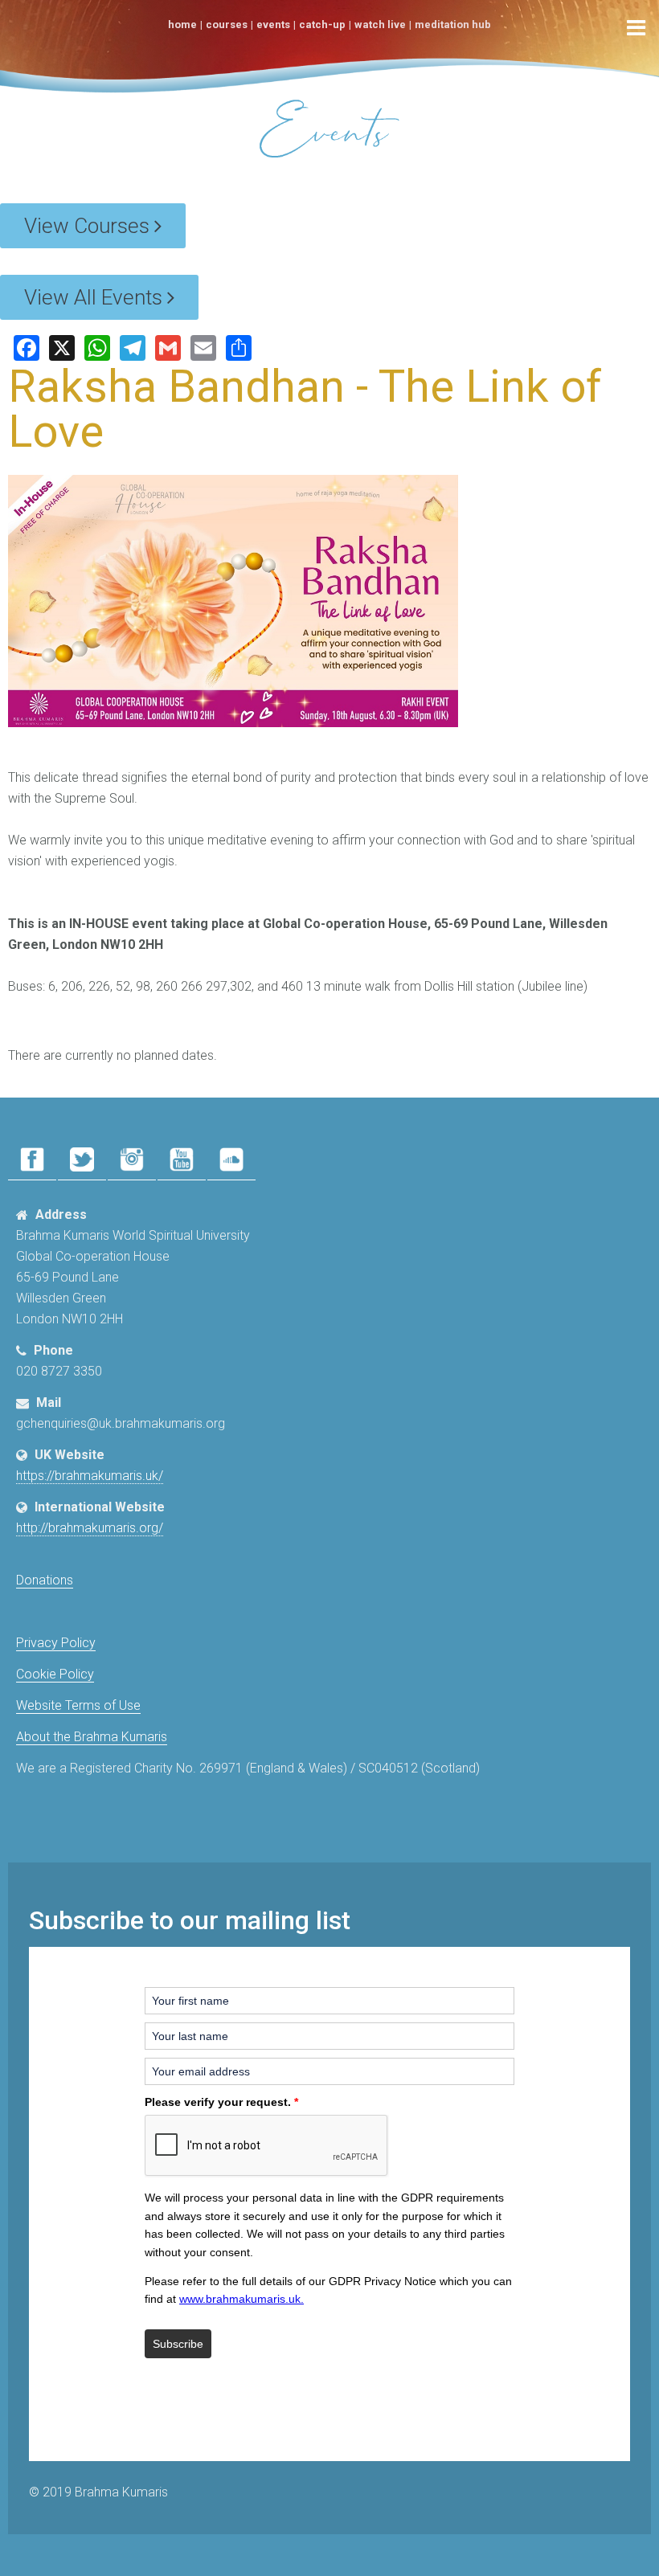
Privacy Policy (56, 1643)
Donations (45, 1580)
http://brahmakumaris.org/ (90, 1528)
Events (273, 25)
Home (182, 25)
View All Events (96, 297)
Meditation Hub (453, 25)
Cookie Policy (55, 1674)
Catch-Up (322, 25)
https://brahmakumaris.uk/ (90, 1476)
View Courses (89, 226)
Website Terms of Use (78, 1705)
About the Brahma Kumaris (92, 1737)
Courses (227, 25)
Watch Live (380, 25)
